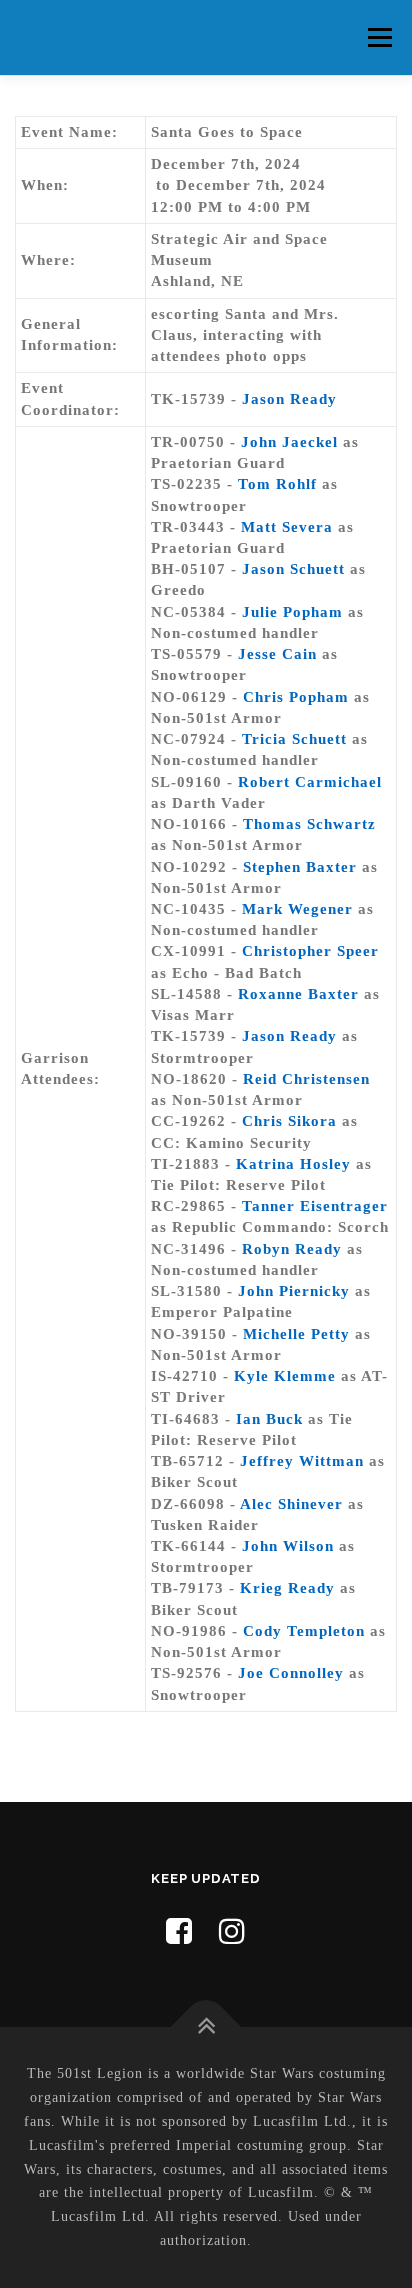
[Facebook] (179, 1931)
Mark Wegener (297, 909)
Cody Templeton (304, 1631)
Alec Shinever (291, 1504)
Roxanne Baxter (298, 994)
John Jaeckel (289, 442)
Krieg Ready (287, 1588)
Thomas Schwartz (309, 824)
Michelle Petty (296, 1334)
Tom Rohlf (277, 484)
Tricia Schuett (294, 739)
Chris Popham (296, 697)
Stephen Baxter (300, 867)
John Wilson (288, 1546)
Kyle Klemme (285, 1376)
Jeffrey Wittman (302, 1461)
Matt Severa (287, 527)
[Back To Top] (206, 2027)
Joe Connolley (291, 1673)
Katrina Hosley (293, 1164)
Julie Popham (292, 612)
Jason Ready (289, 399)
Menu (379, 37)
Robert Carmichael (310, 782)
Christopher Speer (310, 951)
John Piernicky (294, 1291)
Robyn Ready (292, 1249)
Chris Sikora (289, 1121)
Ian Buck (269, 1419)
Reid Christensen (306, 1079)
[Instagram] (232, 1931)
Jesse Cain (277, 654)
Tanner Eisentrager (315, 1206)
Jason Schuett (293, 569)
